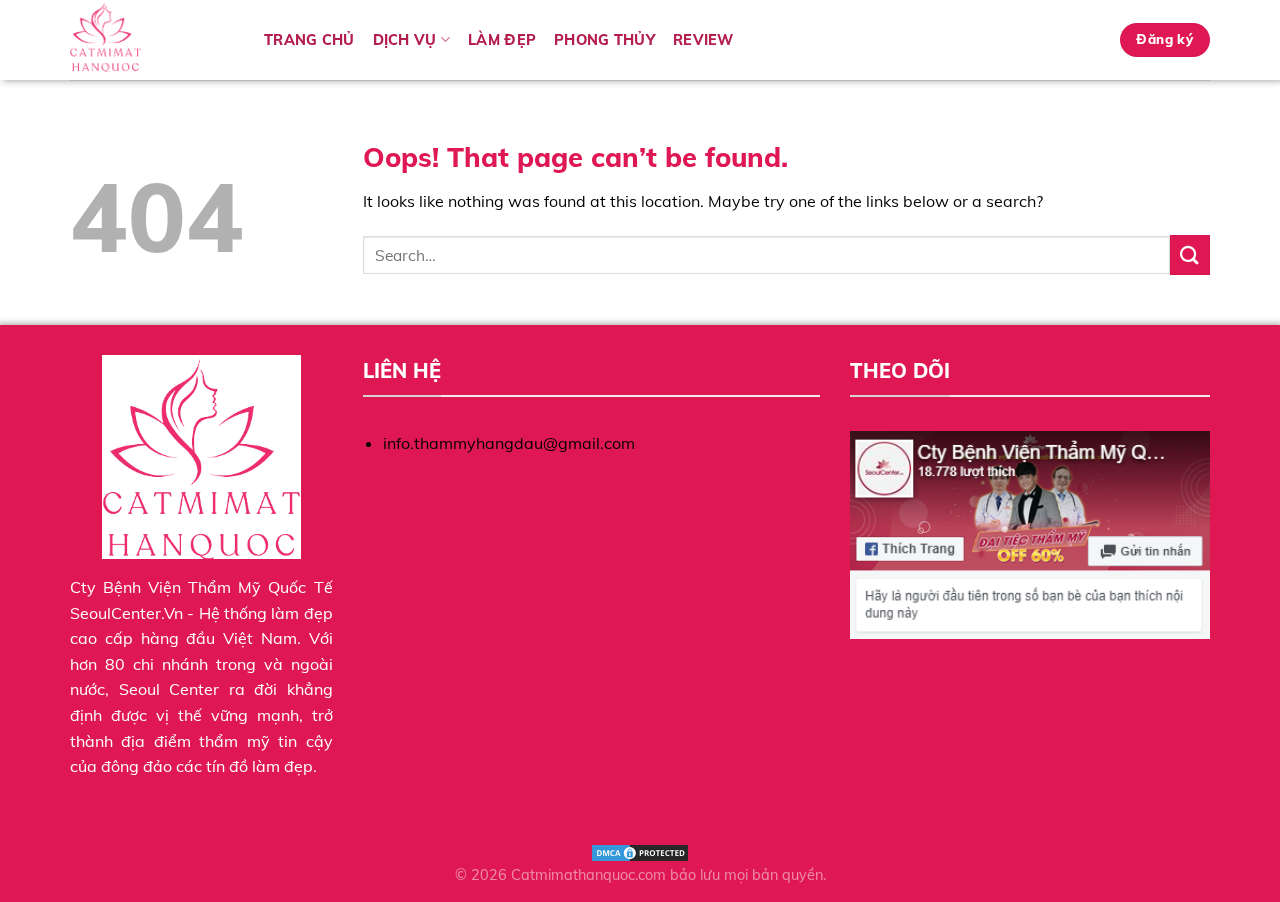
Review (703, 40)
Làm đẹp (502, 40)
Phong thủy (604, 40)
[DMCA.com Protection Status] (640, 852)
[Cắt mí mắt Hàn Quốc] (152, 40)
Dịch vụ (405, 40)
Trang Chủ (309, 40)
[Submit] (1190, 254)
